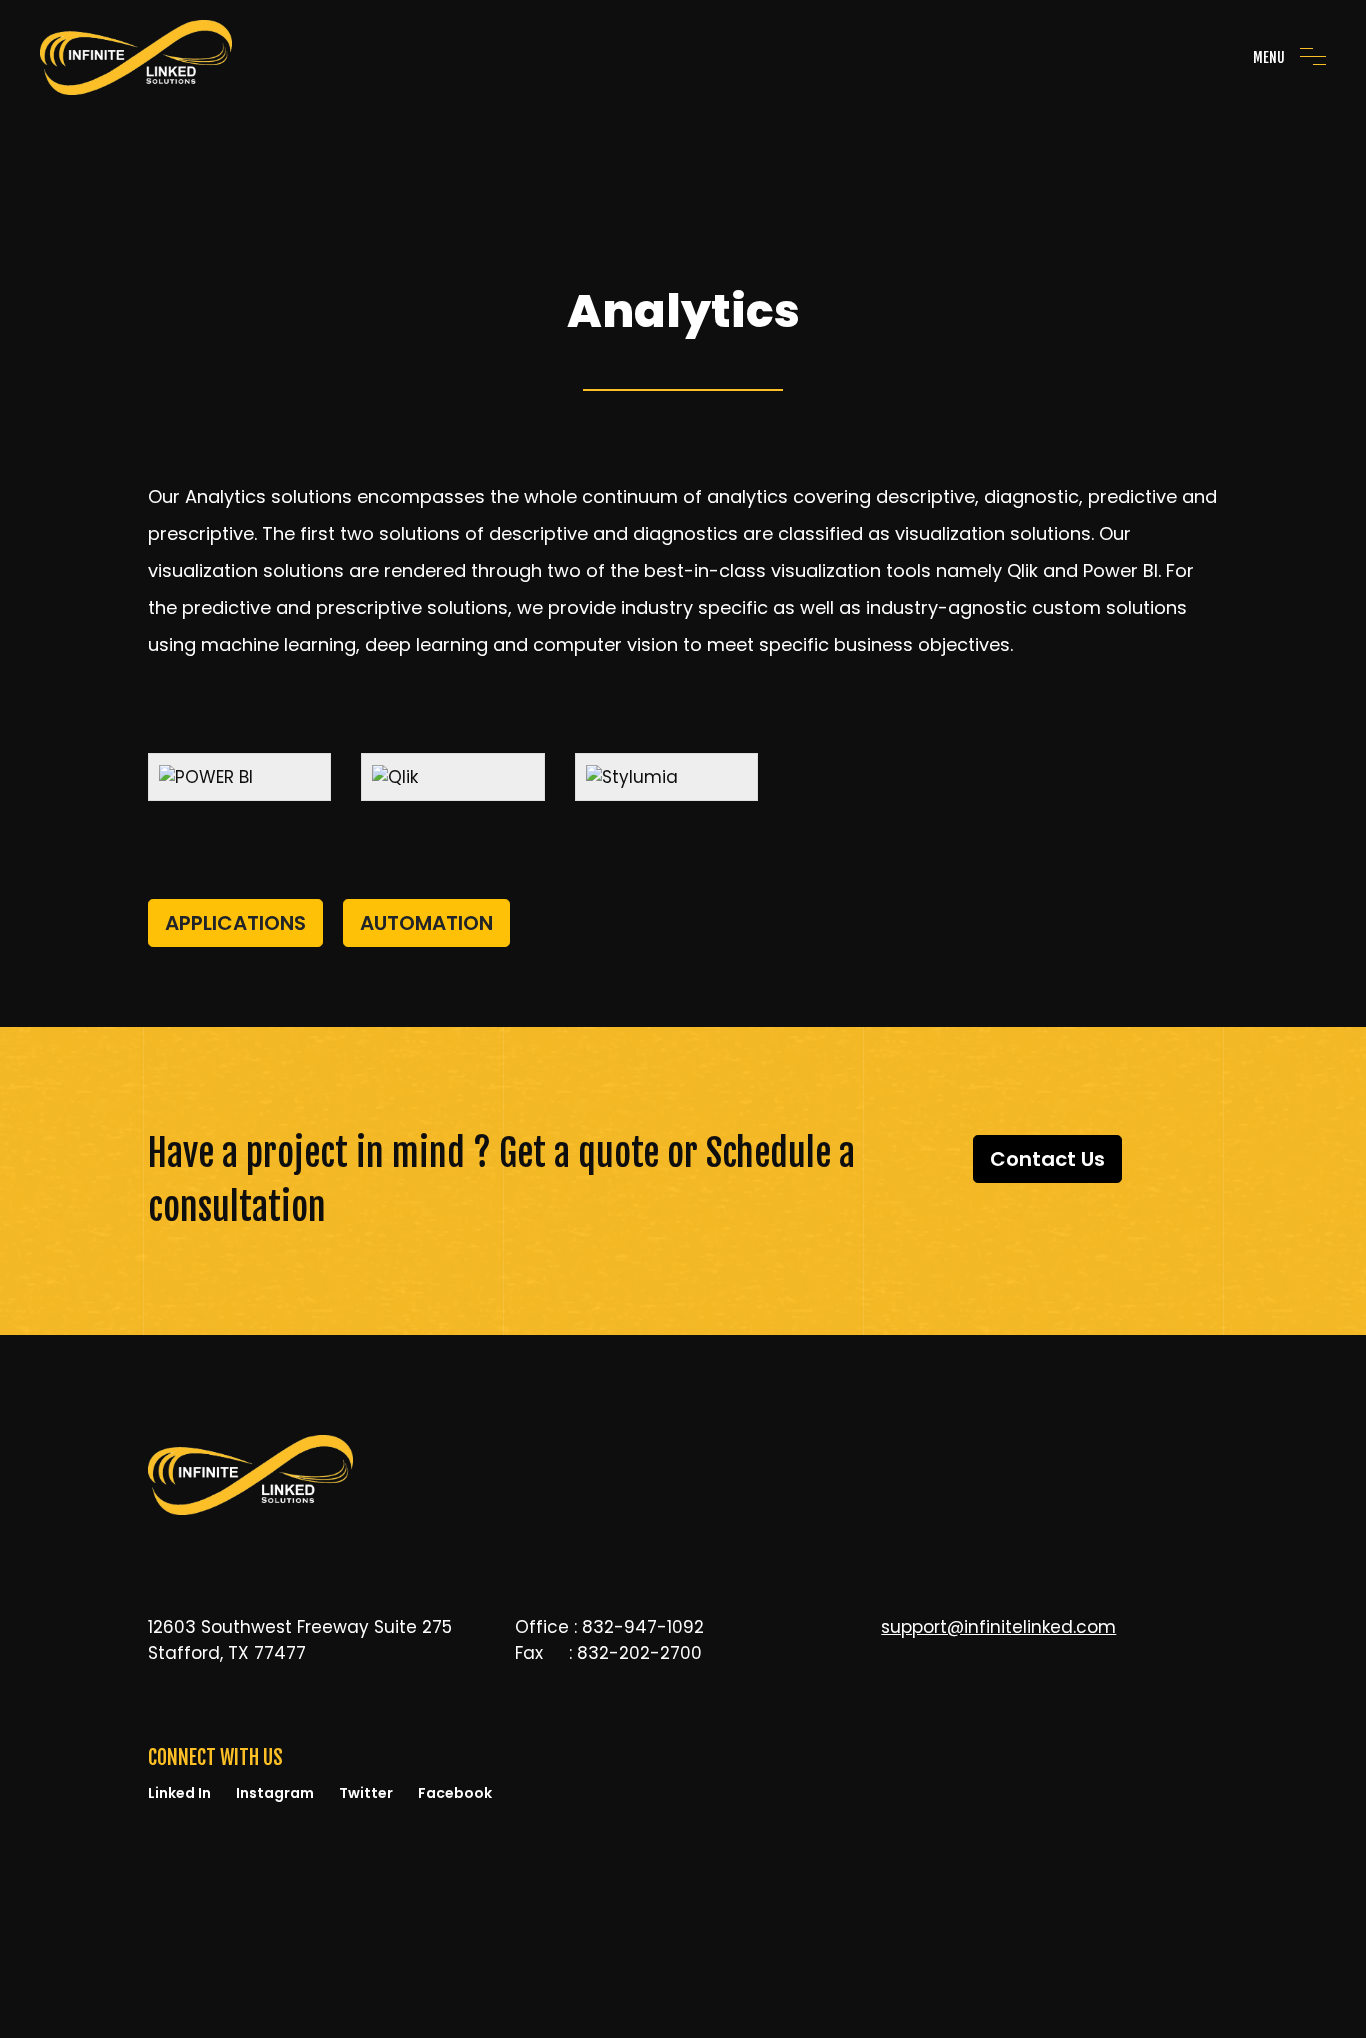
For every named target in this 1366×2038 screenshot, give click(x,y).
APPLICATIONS (235, 923)
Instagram (275, 1793)
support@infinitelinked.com (998, 1627)
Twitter (366, 1793)
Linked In (179, 1793)
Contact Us (1047, 1159)
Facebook (455, 1793)
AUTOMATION (426, 923)
